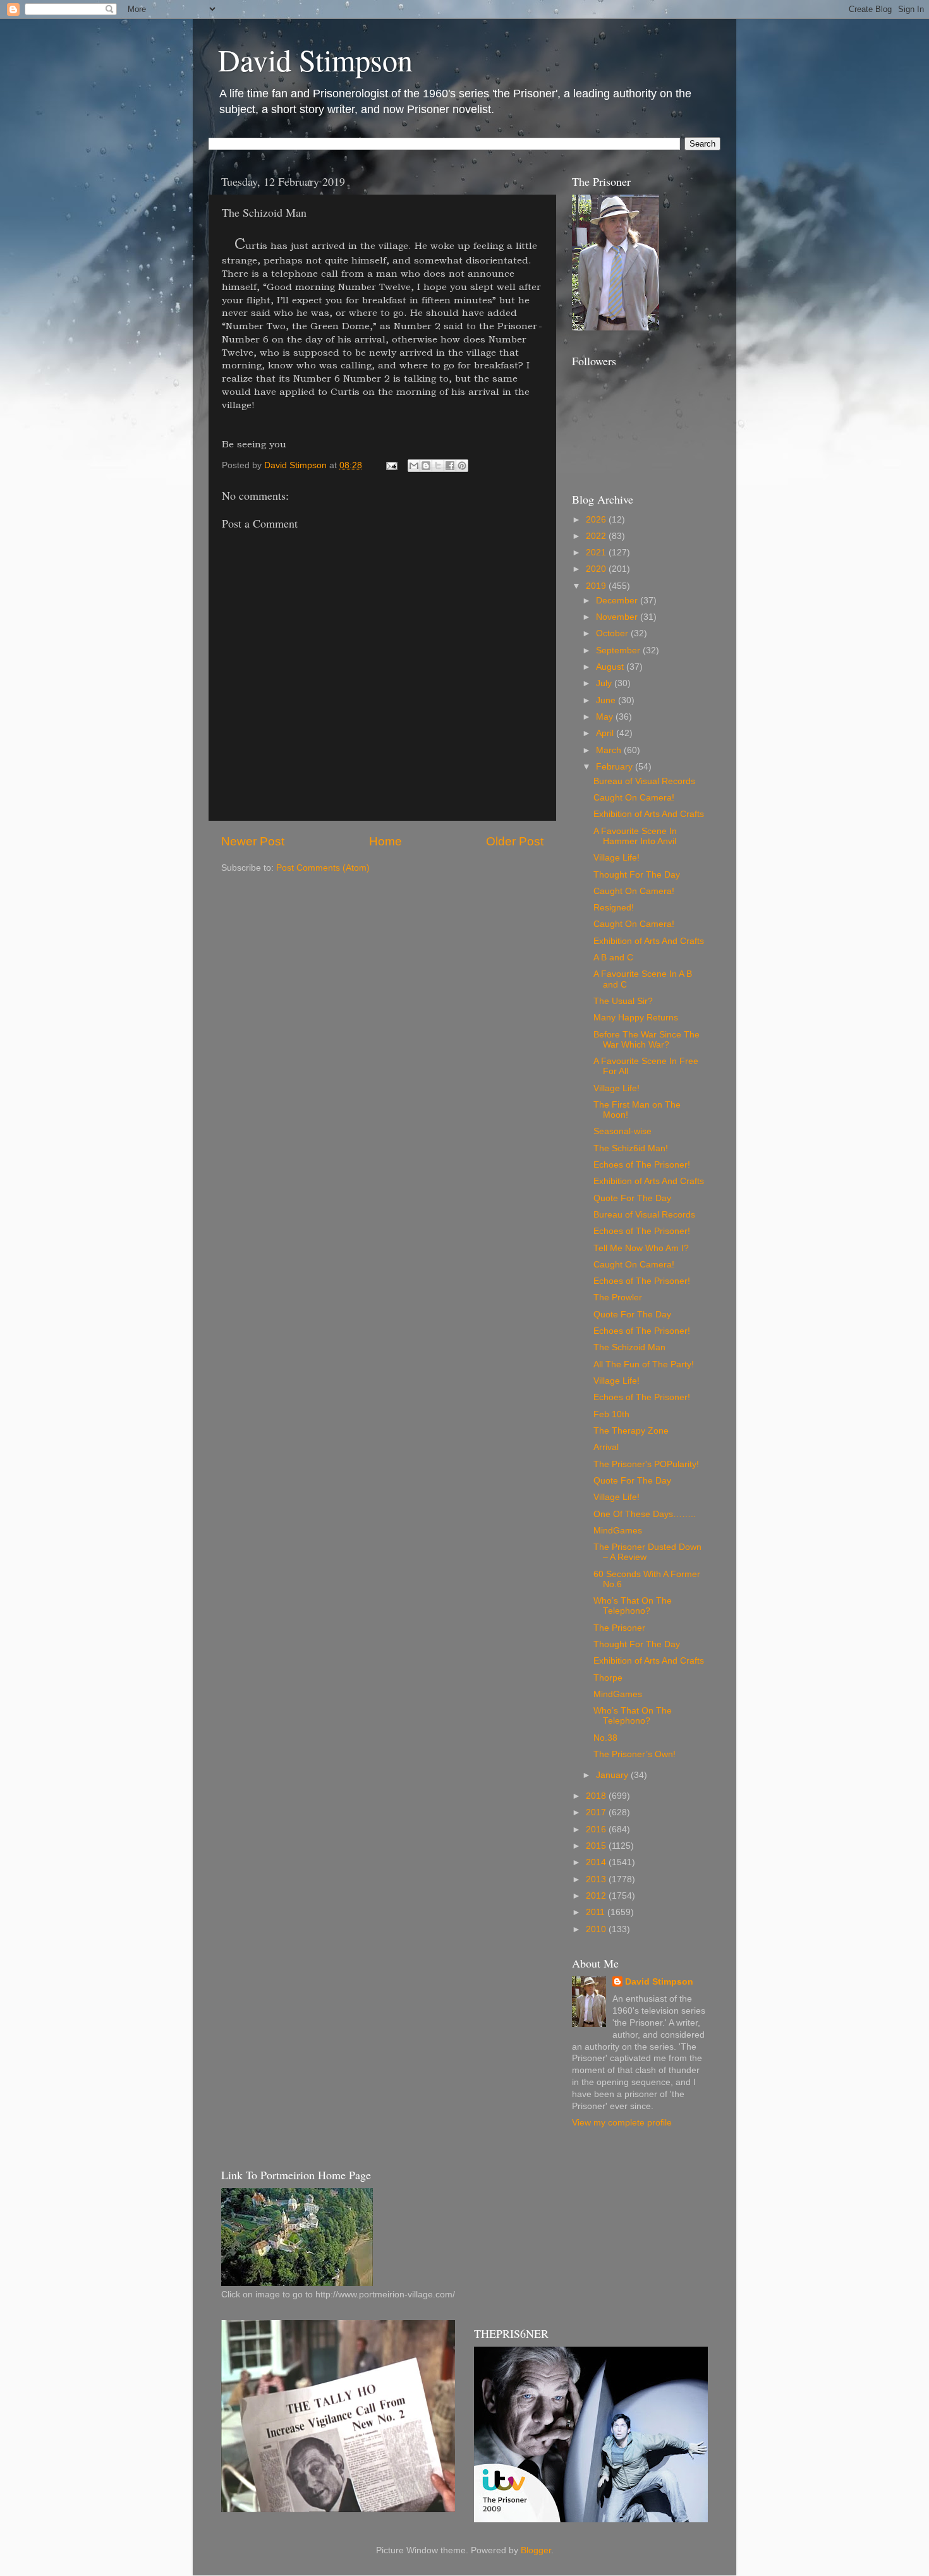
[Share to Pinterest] (462, 466)
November (618, 617)
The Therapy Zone (631, 1431)
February (616, 767)
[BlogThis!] (426, 466)
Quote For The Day (632, 1198)
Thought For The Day (637, 875)
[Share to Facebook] (450, 466)
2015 (597, 1846)
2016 (597, 1829)
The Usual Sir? (623, 1001)
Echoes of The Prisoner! (642, 1165)
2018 (597, 1796)
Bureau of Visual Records (644, 781)
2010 (597, 1929)
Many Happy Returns (636, 1018)
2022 (597, 536)
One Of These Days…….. (645, 1514)
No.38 (605, 1738)
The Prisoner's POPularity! (646, 1464)
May (606, 717)
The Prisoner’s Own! (635, 1754)
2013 (597, 1879)
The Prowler (618, 1297)
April (606, 733)
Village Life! (616, 858)
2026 (597, 520)
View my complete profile (622, 2123)
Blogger (536, 2550)
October (613, 633)
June (607, 700)
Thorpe (608, 1678)
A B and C (613, 958)
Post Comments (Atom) (323, 868)
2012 (597, 1896)
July (605, 683)
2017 (597, 1812)
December (618, 601)
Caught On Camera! (634, 798)
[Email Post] (391, 465)
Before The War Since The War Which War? (647, 1040)
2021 (597, 553)
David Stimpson (315, 59)
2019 (597, 586)
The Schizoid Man (629, 1347)
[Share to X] (438, 466)
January (613, 1775)
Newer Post (253, 841)
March (610, 750)
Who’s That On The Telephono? (633, 1606)
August (611, 667)
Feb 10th (611, 1414)
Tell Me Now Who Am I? (641, 1248)
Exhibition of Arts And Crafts (649, 814)
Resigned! (614, 908)
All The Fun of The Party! (644, 1364)
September (619, 650)
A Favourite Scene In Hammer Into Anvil (635, 836)
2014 (597, 1862)
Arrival (606, 1447)
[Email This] (414, 466)
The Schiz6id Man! (631, 1148)
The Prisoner (619, 1628)
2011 (597, 1912)
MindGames (618, 1531)
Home (386, 841)
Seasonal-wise (622, 1131)
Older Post (515, 841)
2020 (597, 569)
